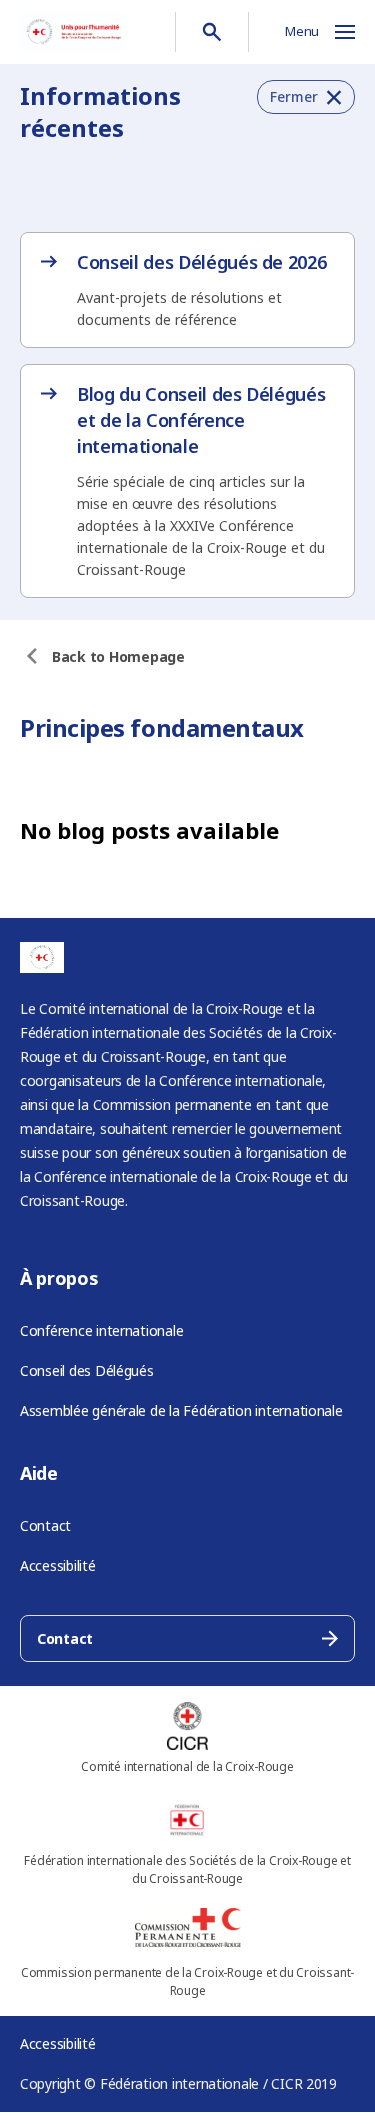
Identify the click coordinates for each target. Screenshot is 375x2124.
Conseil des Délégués (87, 1370)
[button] (306, 97)
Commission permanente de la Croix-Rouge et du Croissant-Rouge (187, 1981)
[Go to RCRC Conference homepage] (73, 32)
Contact (45, 1525)
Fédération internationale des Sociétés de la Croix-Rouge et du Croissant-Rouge (187, 1869)
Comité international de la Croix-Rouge (187, 1766)
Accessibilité (58, 1565)
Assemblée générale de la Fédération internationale (181, 1410)
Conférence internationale (101, 1330)
